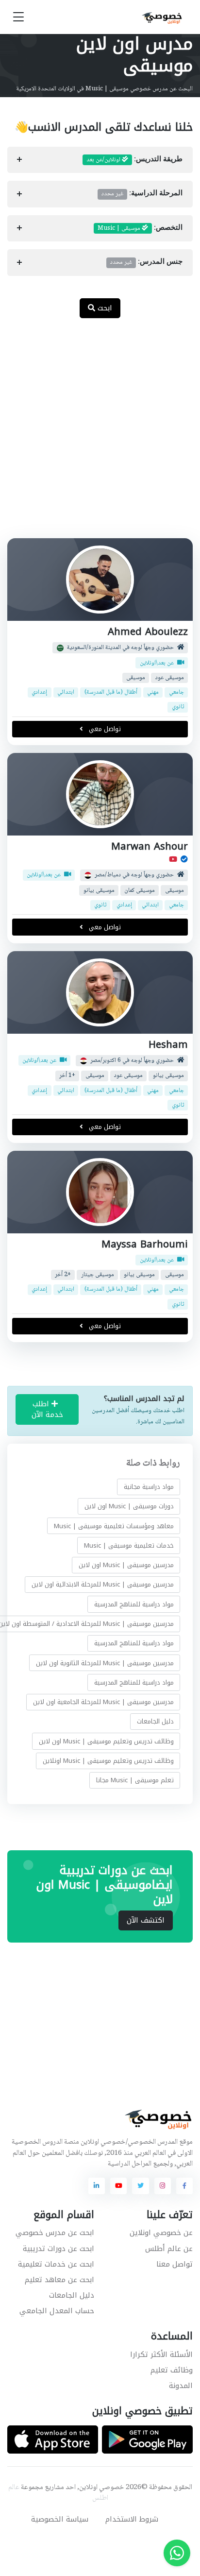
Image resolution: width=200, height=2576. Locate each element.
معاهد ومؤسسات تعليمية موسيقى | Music (114, 1526)
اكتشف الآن (146, 1920)
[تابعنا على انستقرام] (163, 2186)
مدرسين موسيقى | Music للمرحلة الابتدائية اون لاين (103, 1584)
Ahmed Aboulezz (148, 632)
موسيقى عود (170, 678)
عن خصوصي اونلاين (161, 2233)
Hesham (168, 1045)
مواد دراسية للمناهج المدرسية (134, 1604)
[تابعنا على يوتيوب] (118, 2186)
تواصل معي (104, 729)
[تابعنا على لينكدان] (97, 2186)
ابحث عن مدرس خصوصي (55, 2233)
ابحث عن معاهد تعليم (59, 2280)
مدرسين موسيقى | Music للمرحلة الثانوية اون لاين (105, 1663)
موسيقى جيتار (98, 1275)
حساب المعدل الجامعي (57, 2311)
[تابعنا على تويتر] (140, 2186)
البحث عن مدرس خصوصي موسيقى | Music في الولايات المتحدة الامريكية (104, 89)
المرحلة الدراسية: (142, 194)
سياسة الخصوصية (60, 2519)
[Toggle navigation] (18, 17)
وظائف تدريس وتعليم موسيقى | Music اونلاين (108, 1761)
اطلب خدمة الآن (47, 1409)
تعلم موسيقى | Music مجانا (135, 1780)
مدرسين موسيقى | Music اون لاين (126, 1565)
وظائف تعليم (172, 2370)
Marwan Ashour (150, 846)
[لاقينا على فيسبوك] (184, 2186)
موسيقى (136, 678)
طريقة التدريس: (134, 160)
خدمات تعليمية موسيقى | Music (129, 1545)
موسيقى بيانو (99, 891)
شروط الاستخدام (132, 2519)
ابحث (104, 308)
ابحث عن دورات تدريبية (58, 2249)
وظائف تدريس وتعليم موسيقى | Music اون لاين (106, 1741)
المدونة (181, 2386)
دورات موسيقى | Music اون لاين (129, 1506)
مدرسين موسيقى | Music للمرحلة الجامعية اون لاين (103, 1702)
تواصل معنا (175, 2264)
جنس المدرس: (146, 262)
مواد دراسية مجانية (149, 1487)
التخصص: (140, 228)
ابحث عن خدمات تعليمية (56, 2264)
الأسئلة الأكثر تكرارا (161, 2354)
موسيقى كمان (140, 891)
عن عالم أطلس (169, 2249)
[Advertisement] (100, 433)
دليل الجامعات (155, 1721)
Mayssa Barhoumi (145, 1244)
